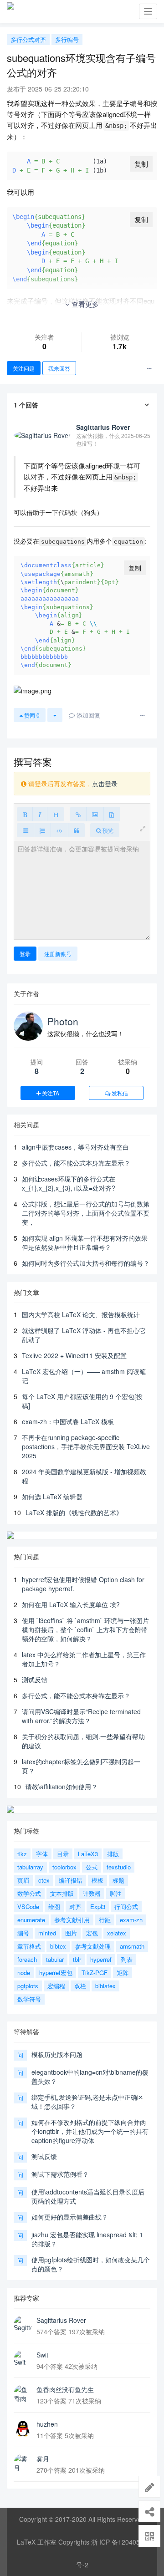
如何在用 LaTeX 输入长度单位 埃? (71, 1604)
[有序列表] (42, 830)
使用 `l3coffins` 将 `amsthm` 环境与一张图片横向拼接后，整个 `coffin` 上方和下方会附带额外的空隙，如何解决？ (85, 1629)
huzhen (47, 2424)
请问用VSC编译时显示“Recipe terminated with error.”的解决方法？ (81, 1716)
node (24, 1973)
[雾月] (23, 2463)
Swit (42, 2355)
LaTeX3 (88, 1854)
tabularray (30, 1867)
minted (47, 1933)
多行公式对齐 (28, 39)
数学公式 (29, 1893)
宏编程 (56, 1986)
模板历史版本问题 (57, 2054)
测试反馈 (35, 1680)
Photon (63, 1021)
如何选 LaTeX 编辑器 (52, 1497)
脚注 (116, 1893)
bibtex (58, 1946)
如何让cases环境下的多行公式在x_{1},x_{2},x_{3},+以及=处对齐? (69, 1183)
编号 (23, 1933)
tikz (22, 1854)
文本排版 (62, 1893)
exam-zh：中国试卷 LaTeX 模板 (68, 1421)
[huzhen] (23, 2428)
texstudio (119, 1867)
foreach (27, 1959)
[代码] (59, 830)
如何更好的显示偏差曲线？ (70, 2217)
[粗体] (25, 814)
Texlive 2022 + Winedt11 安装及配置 (74, 1355)
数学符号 (29, 1999)
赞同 (31, 715)
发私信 (119, 1093)
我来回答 (59, 368)
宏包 (92, 1933)
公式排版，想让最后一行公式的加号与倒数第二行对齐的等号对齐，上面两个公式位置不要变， (86, 1213)
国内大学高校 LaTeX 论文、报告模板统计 (81, 1314)
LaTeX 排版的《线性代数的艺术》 (74, 1512)
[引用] (76, 830)
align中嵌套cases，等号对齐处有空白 (75, 1147)
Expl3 (98, 1907)
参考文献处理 (93, 1946)
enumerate (31, 1920)
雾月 (43, 2459)
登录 (25, 954)
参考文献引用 (72, 1920)
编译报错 (71, 1880)
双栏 (80, 1986)
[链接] (78, 814)
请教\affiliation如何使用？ (61, 1787)
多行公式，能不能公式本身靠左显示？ (76, 1163)
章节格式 (29, 1946)
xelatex (117, 1933)
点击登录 (105, 784)
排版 (113, 1854)
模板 (97, 1880)
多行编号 (67, 39)
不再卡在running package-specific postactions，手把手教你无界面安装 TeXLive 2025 (86, 1446)
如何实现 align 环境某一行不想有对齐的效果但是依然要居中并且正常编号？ (85, 1242)
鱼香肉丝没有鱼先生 (65, 2389)
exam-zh (131, 1920)
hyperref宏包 (56, 1973)
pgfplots (28, 1986)
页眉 (23, 1880)
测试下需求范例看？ (60, 2174)
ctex (44, 1880)
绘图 (54, 1907)
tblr (77, 1959)
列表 (127, 1959)
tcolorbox (64, 1867)
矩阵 (123, 1973)
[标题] (56, 814)
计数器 (92, 1893)
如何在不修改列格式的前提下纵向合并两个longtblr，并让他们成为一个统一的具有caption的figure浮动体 (90, 2131)
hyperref (101, 1959)
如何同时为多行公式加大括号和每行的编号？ (86, 1263)
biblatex (105, 1986)
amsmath (132, 1946)
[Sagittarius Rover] (23, 2325)
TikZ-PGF (95, 1973)
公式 (92, 1867)
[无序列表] (26, 830)
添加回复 (87, 715)
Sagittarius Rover (61, 2320)
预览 (107, 830)
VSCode (28, 1907)
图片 (71, 1933)
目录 (63, 1854)
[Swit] (23, 2359)
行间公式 (126, 1907)
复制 (141, 164)
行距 (105, 1920)
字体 (42, 1854)
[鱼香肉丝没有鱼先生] (23, 2394)
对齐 (75, 1907)
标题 (118, 1880)
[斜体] (40, 814)
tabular (55, 1959)
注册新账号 (58, 954)
